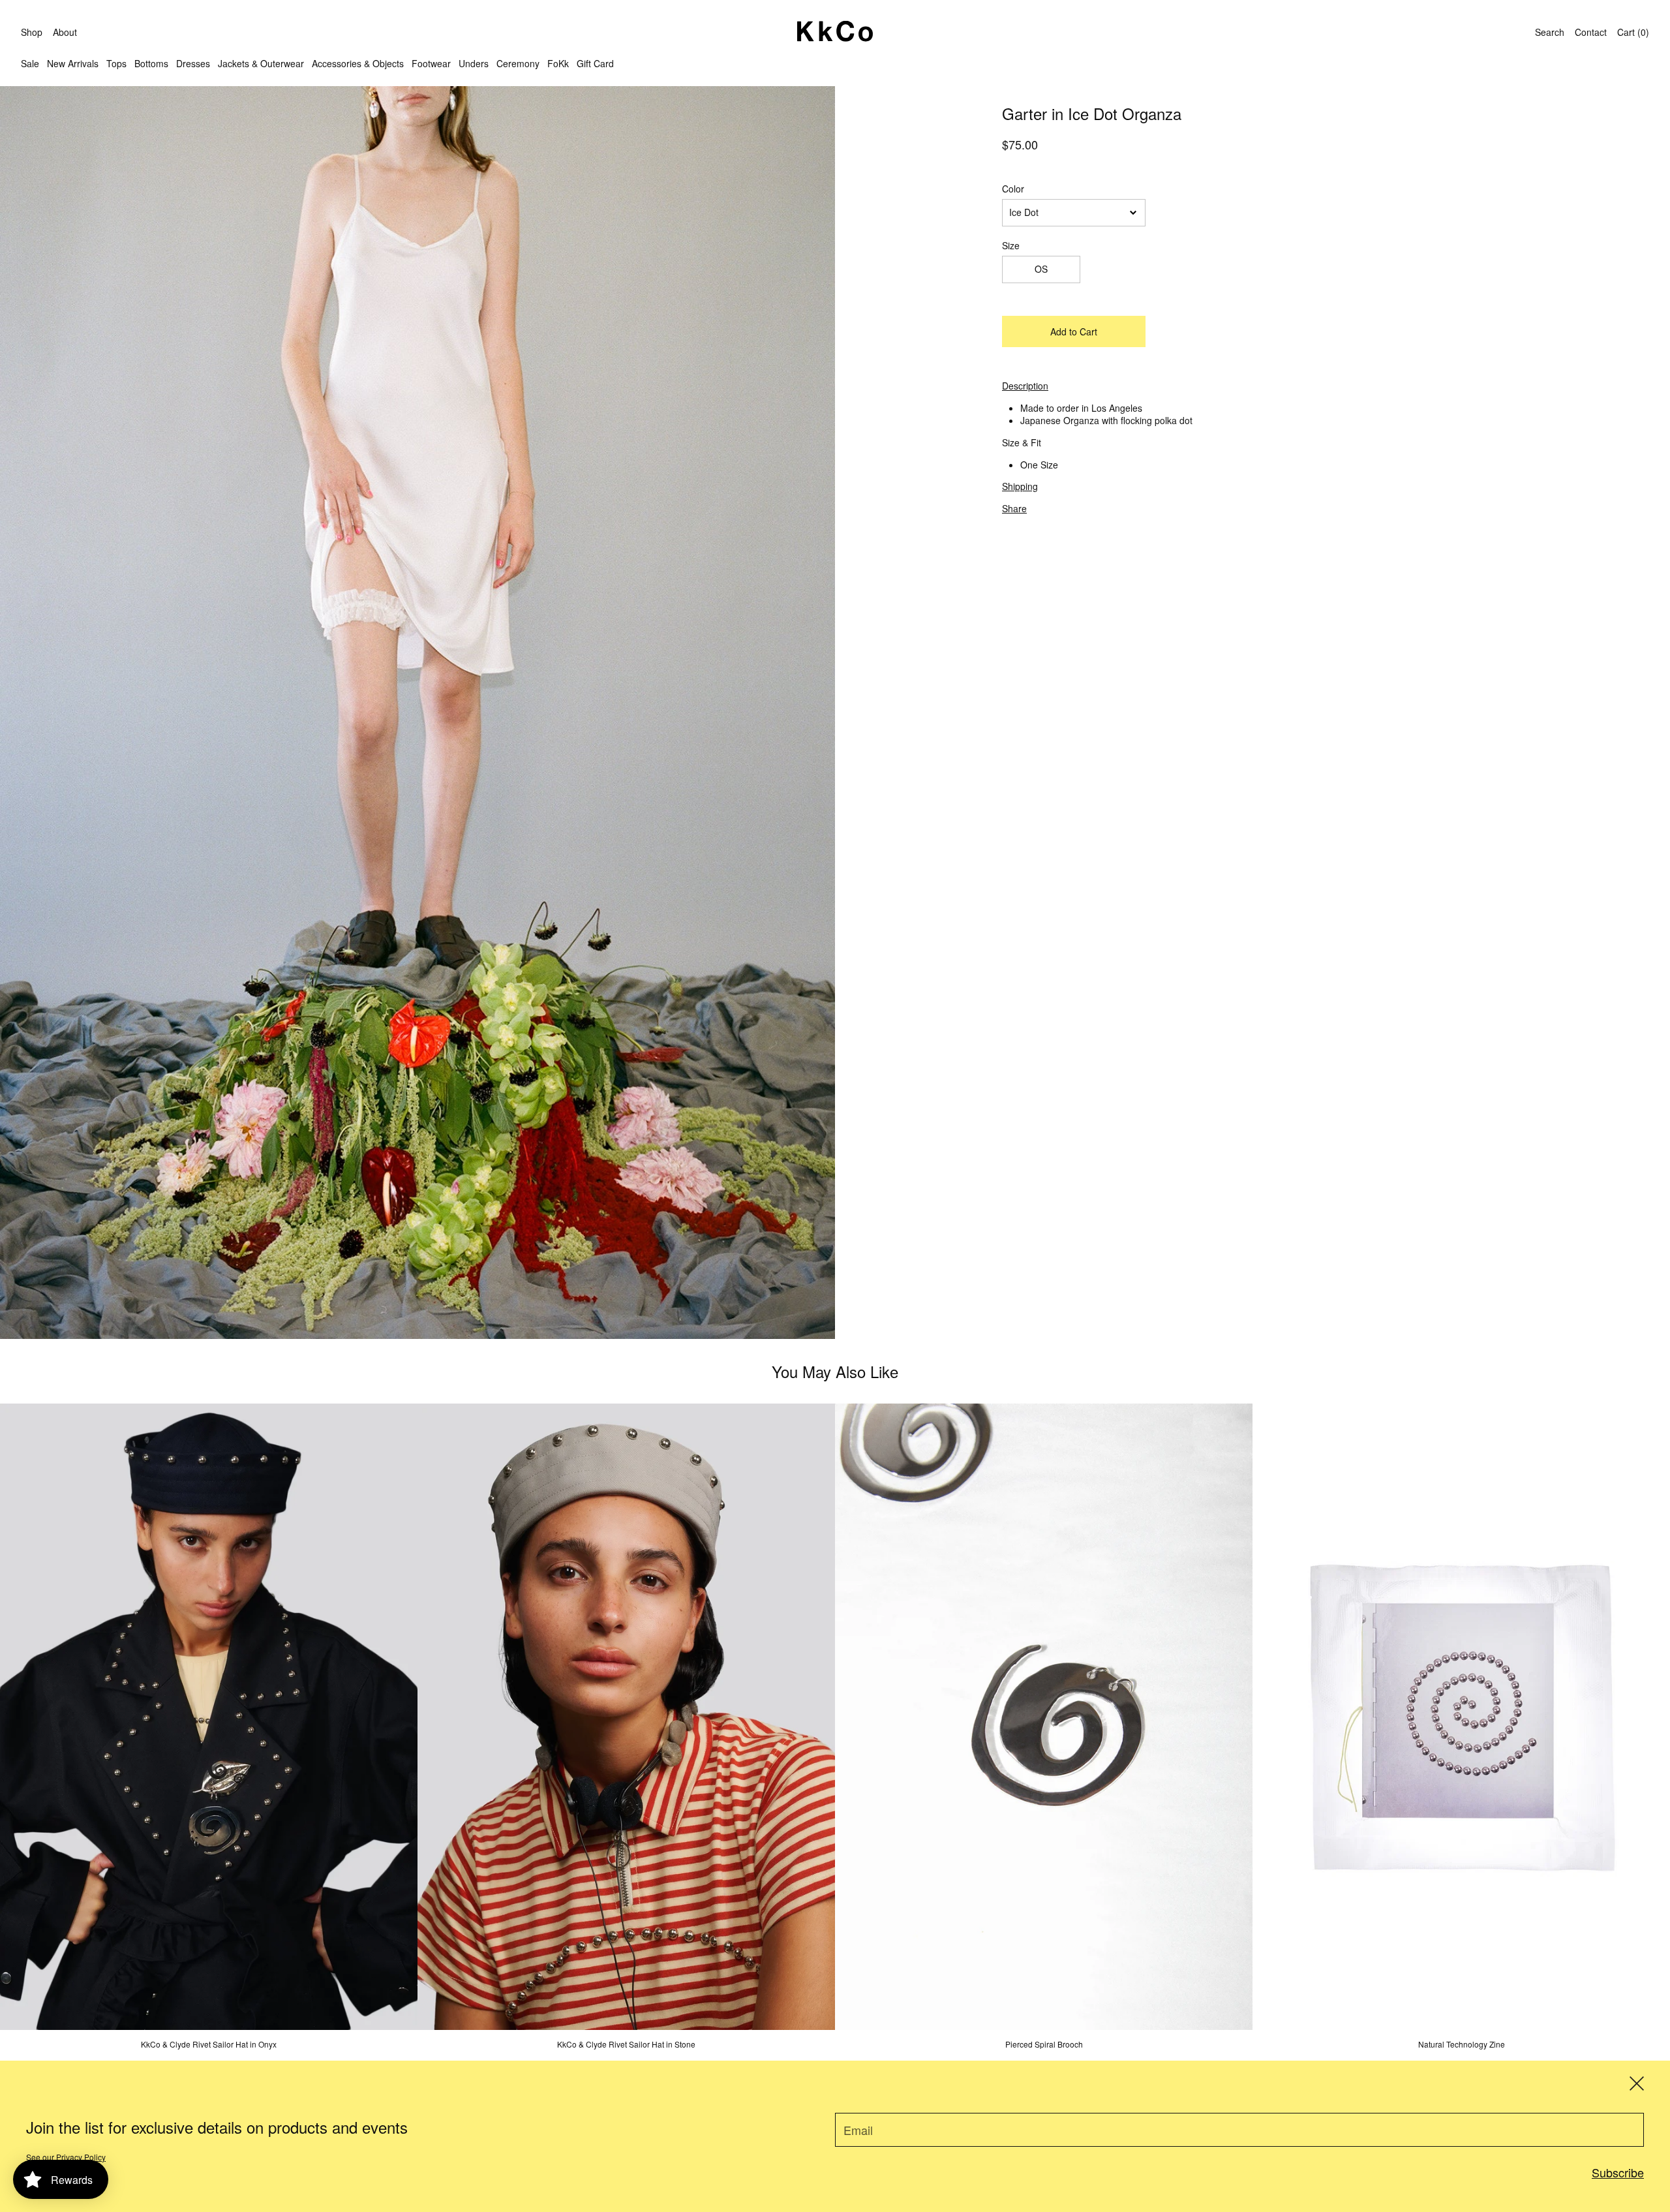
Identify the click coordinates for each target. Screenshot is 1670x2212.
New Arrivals (73, 63)
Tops (116, 63)
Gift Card (595, 63)
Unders (474, 63)
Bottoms (151, 63)
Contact (1591, 32)
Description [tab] (1025, 386)
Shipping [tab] (1020, 486)
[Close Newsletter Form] (1637, 2083)
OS (1041, 269)
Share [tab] (1014, 508)
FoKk (558, 63)
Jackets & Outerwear (261, 63)
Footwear (431, 63)
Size (1011, 246)
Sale (30, 63)
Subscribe (1618, 2172)
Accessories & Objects (358, 63)
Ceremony (518, 63)
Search (1550, 32)
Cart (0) (1633, 32)
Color (1013, 189)
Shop (32, 32)
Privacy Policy (81, 2157)
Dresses (193, 63)
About (65, 32)
